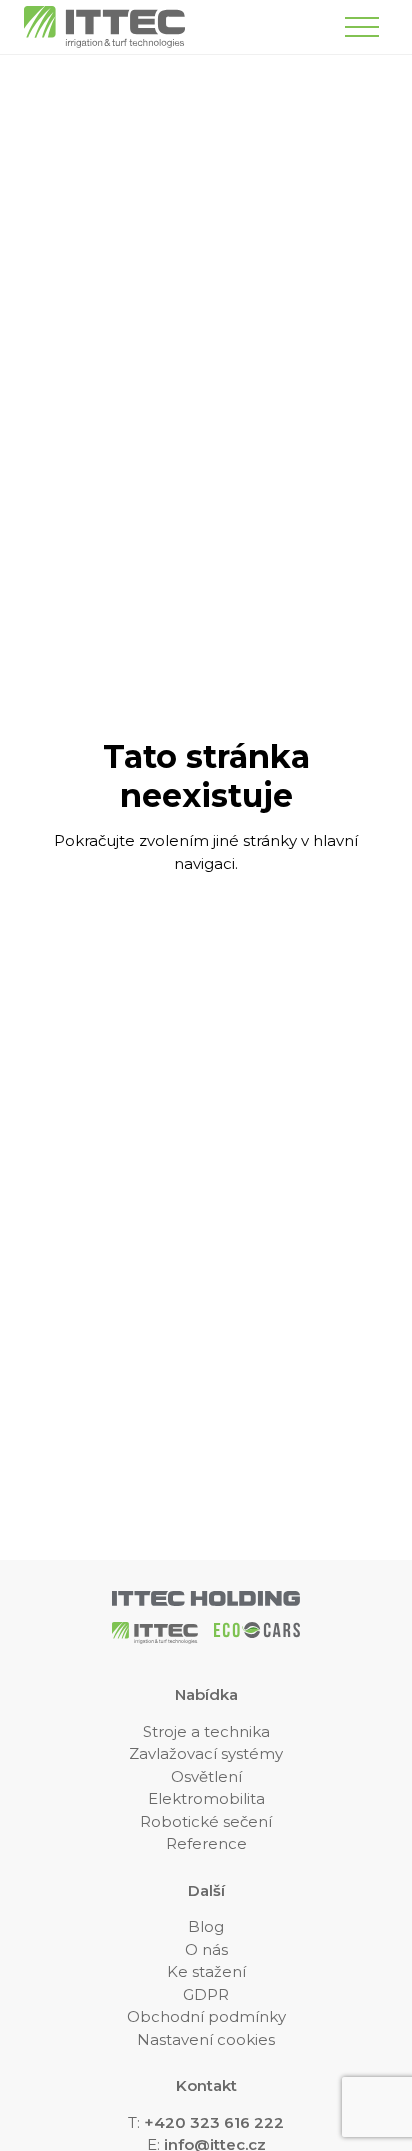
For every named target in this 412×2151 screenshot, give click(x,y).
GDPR (206, 1994)
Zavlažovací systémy (206, 1753)
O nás (206, 1949)
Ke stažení (206, 1971)
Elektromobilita (206, 1798)
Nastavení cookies (206, 2039)
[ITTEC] (104, 27)
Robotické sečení (206, 1821)
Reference (206, 1843)
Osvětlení (206, 1776)
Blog (206, 1926)
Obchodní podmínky (206, 2016)
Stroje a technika (206, 1731)
